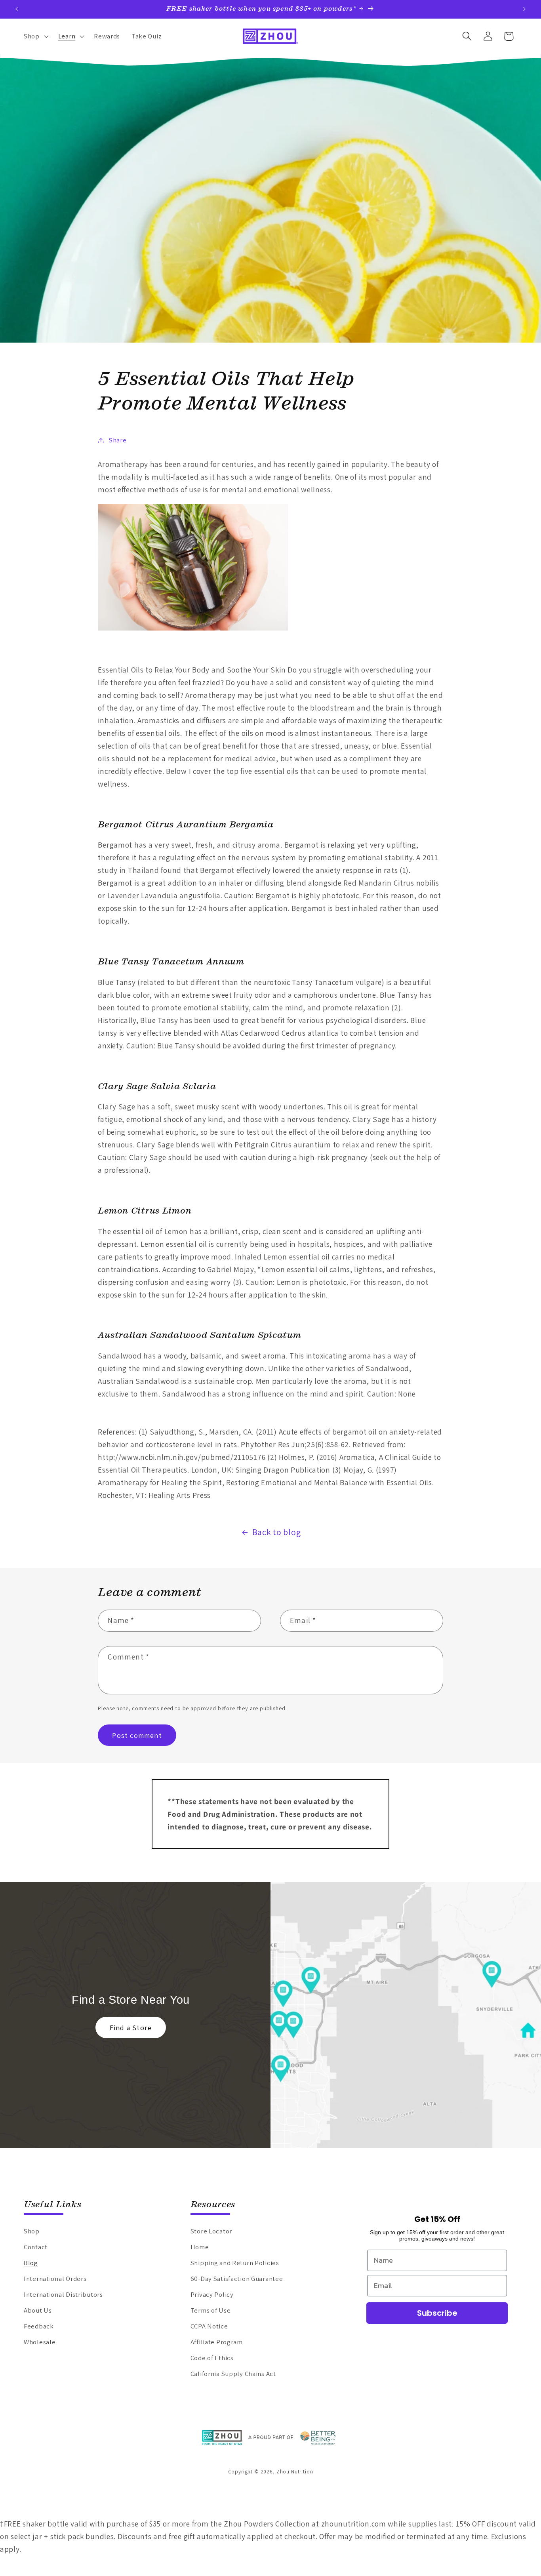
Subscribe (437, 2313)
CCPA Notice (209, 2326)
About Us (38, 2310)
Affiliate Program (217, 2342)
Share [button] (118, 440)
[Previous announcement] (17, 9)
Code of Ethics (212, 2358)
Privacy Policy (212, 2294)
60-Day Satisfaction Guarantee (237, 2279)
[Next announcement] (524, 9)
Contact (36, 2247)
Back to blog (277, 1532)
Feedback (39, 2326)
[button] (35, 36)
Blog (31, 2263)
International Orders (55, 2279)
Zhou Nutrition (295, 2472)
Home (200, 2247)
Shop (32, 2231)
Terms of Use (211, 2310)
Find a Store (131, 2028)
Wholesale (40, 2342)
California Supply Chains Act (233, 2374)
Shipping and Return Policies (235, 2263)
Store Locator (211, 2231)
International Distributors (63, 2294)
